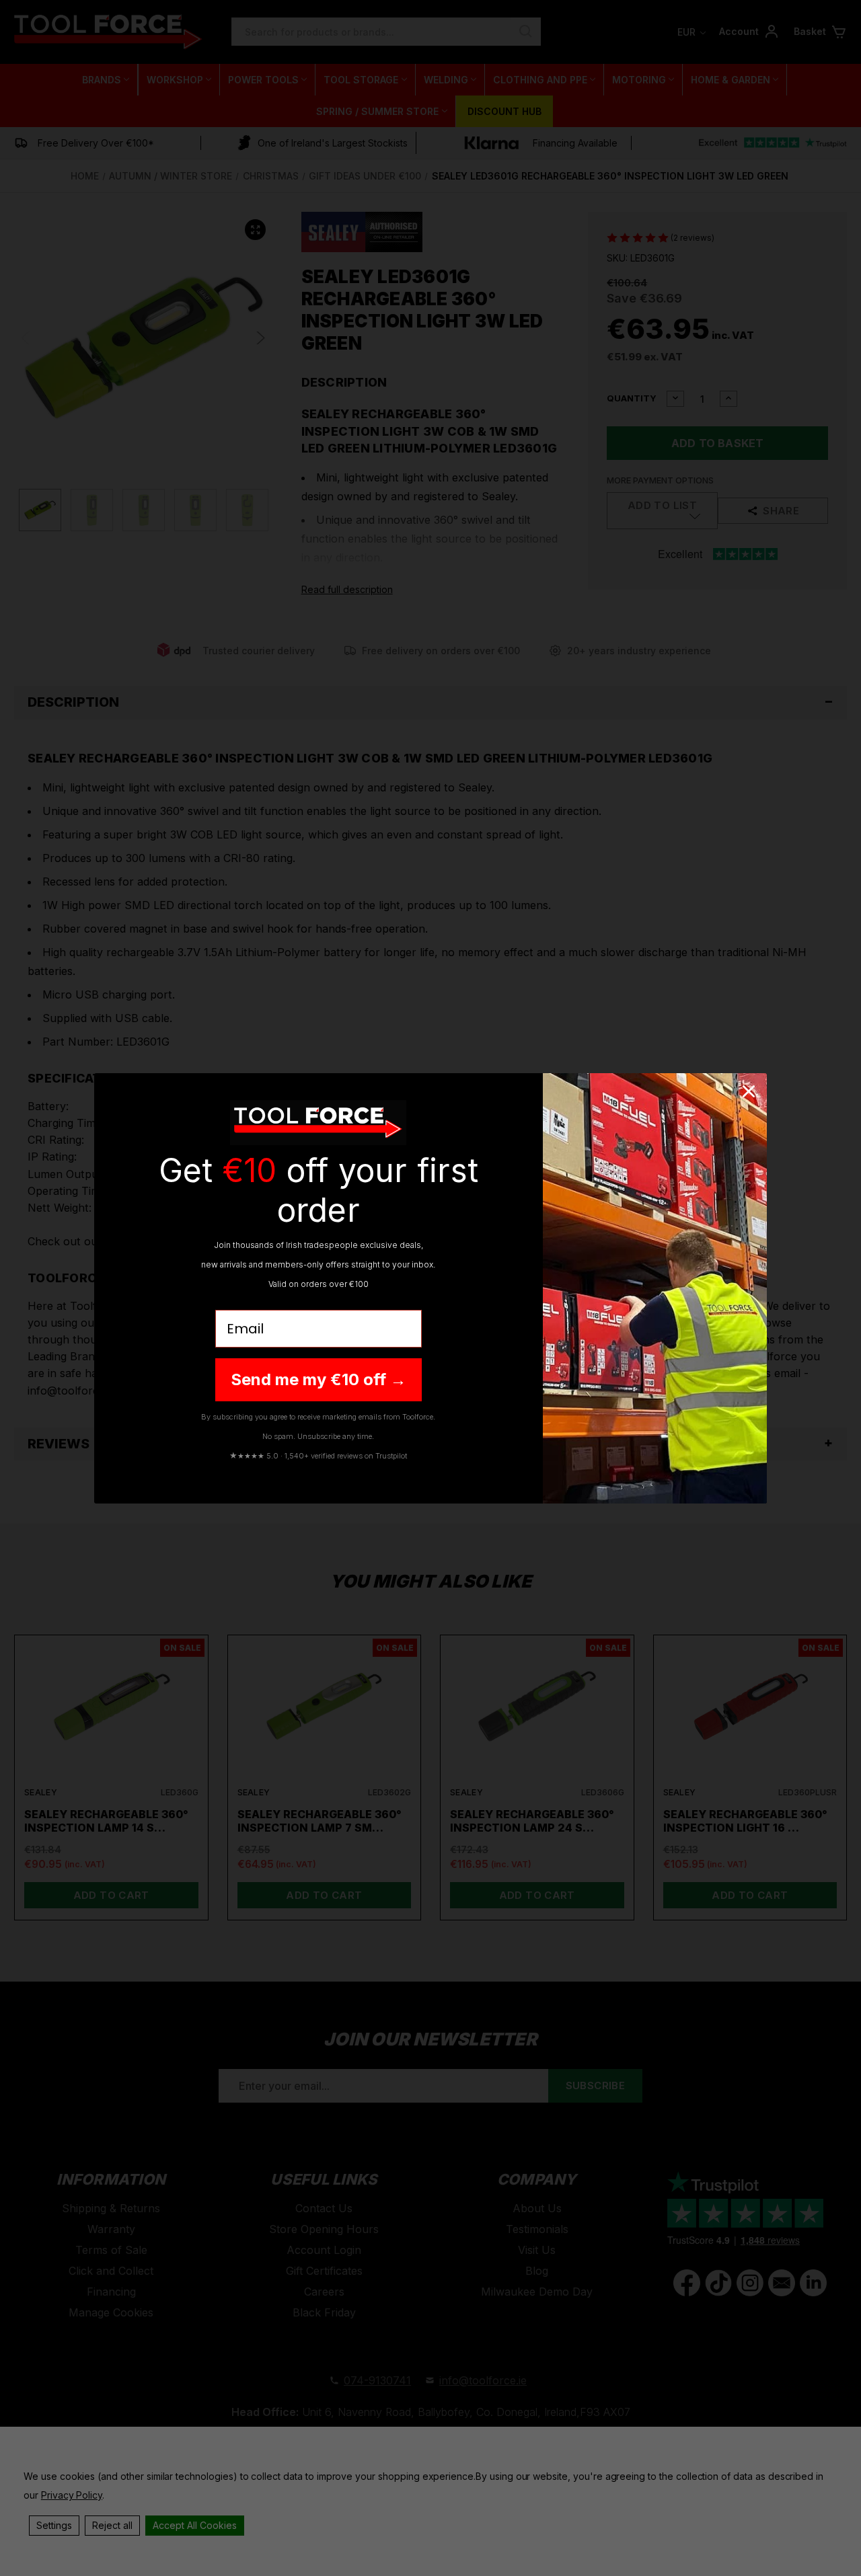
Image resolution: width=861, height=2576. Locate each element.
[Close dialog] (749, 1091)
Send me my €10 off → (319, 1379)
